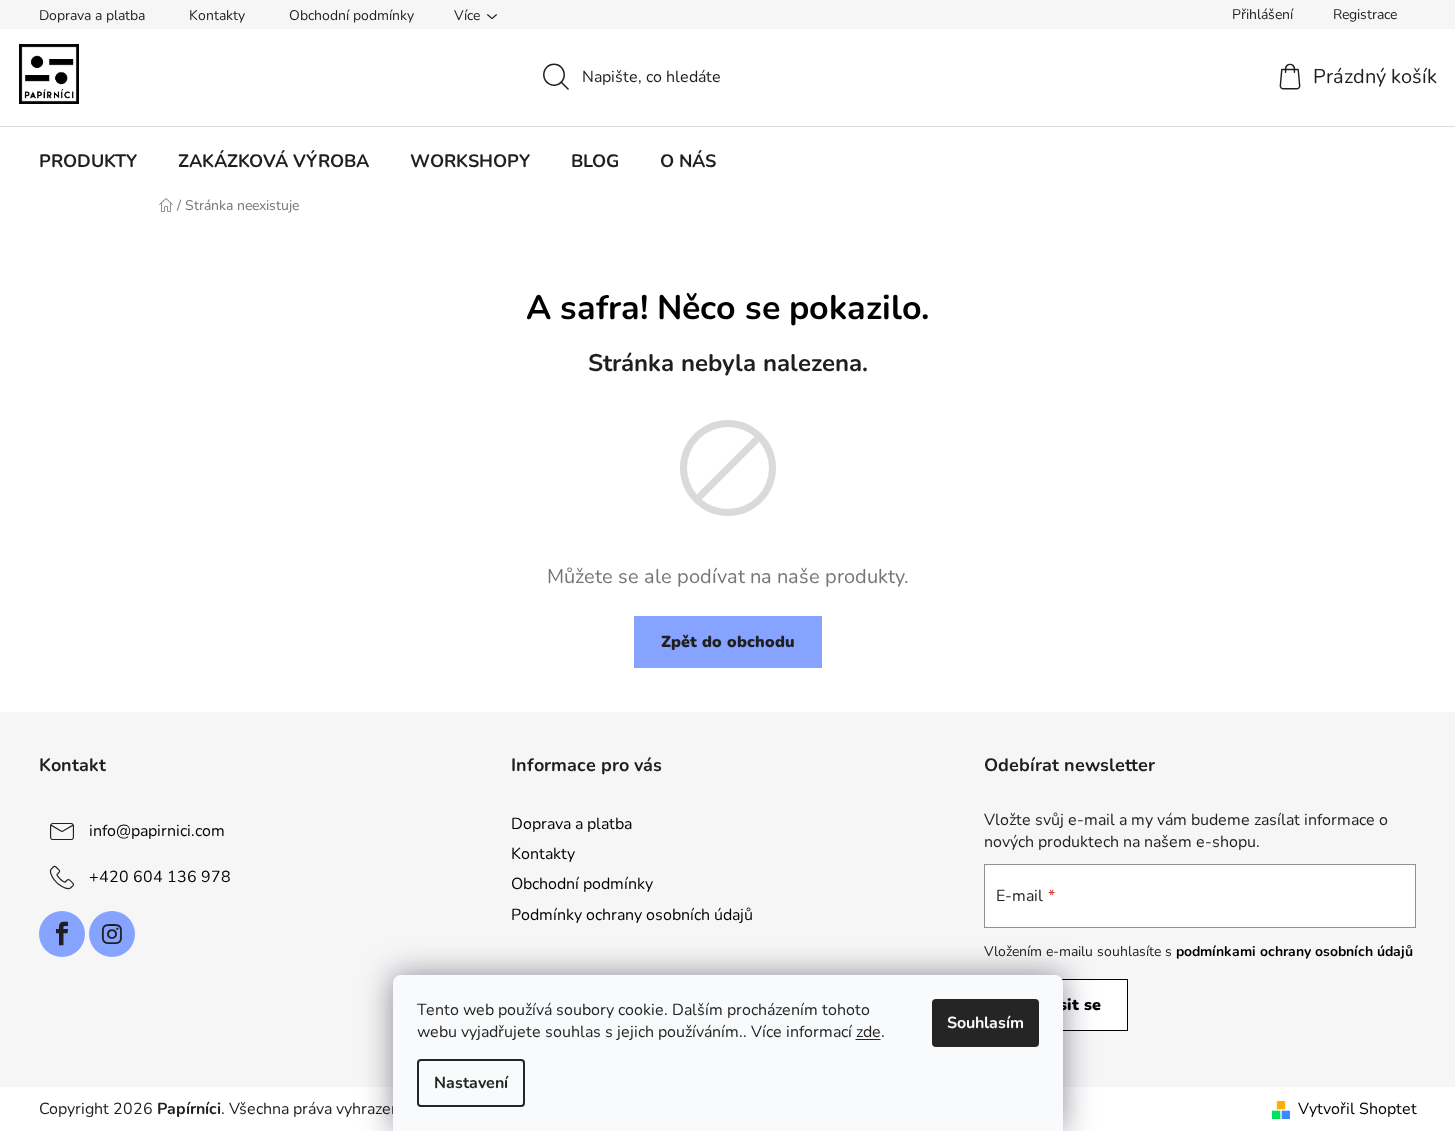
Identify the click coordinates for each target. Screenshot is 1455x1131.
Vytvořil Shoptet (1357, 1109)
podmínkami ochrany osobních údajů (1294, 951)
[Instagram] (112, 934)
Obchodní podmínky (351, 15)
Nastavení (471, 1083)
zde (868, 1032)
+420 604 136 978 (160, 877)
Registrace (1365, 14)
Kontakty (217, 15)
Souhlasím (985, 1023)
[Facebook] (62, 934)
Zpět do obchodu (728, 642)
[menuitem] (88, 161)
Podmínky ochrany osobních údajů (632, 915)
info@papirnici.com (157, 831)
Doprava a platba (92, 15)
